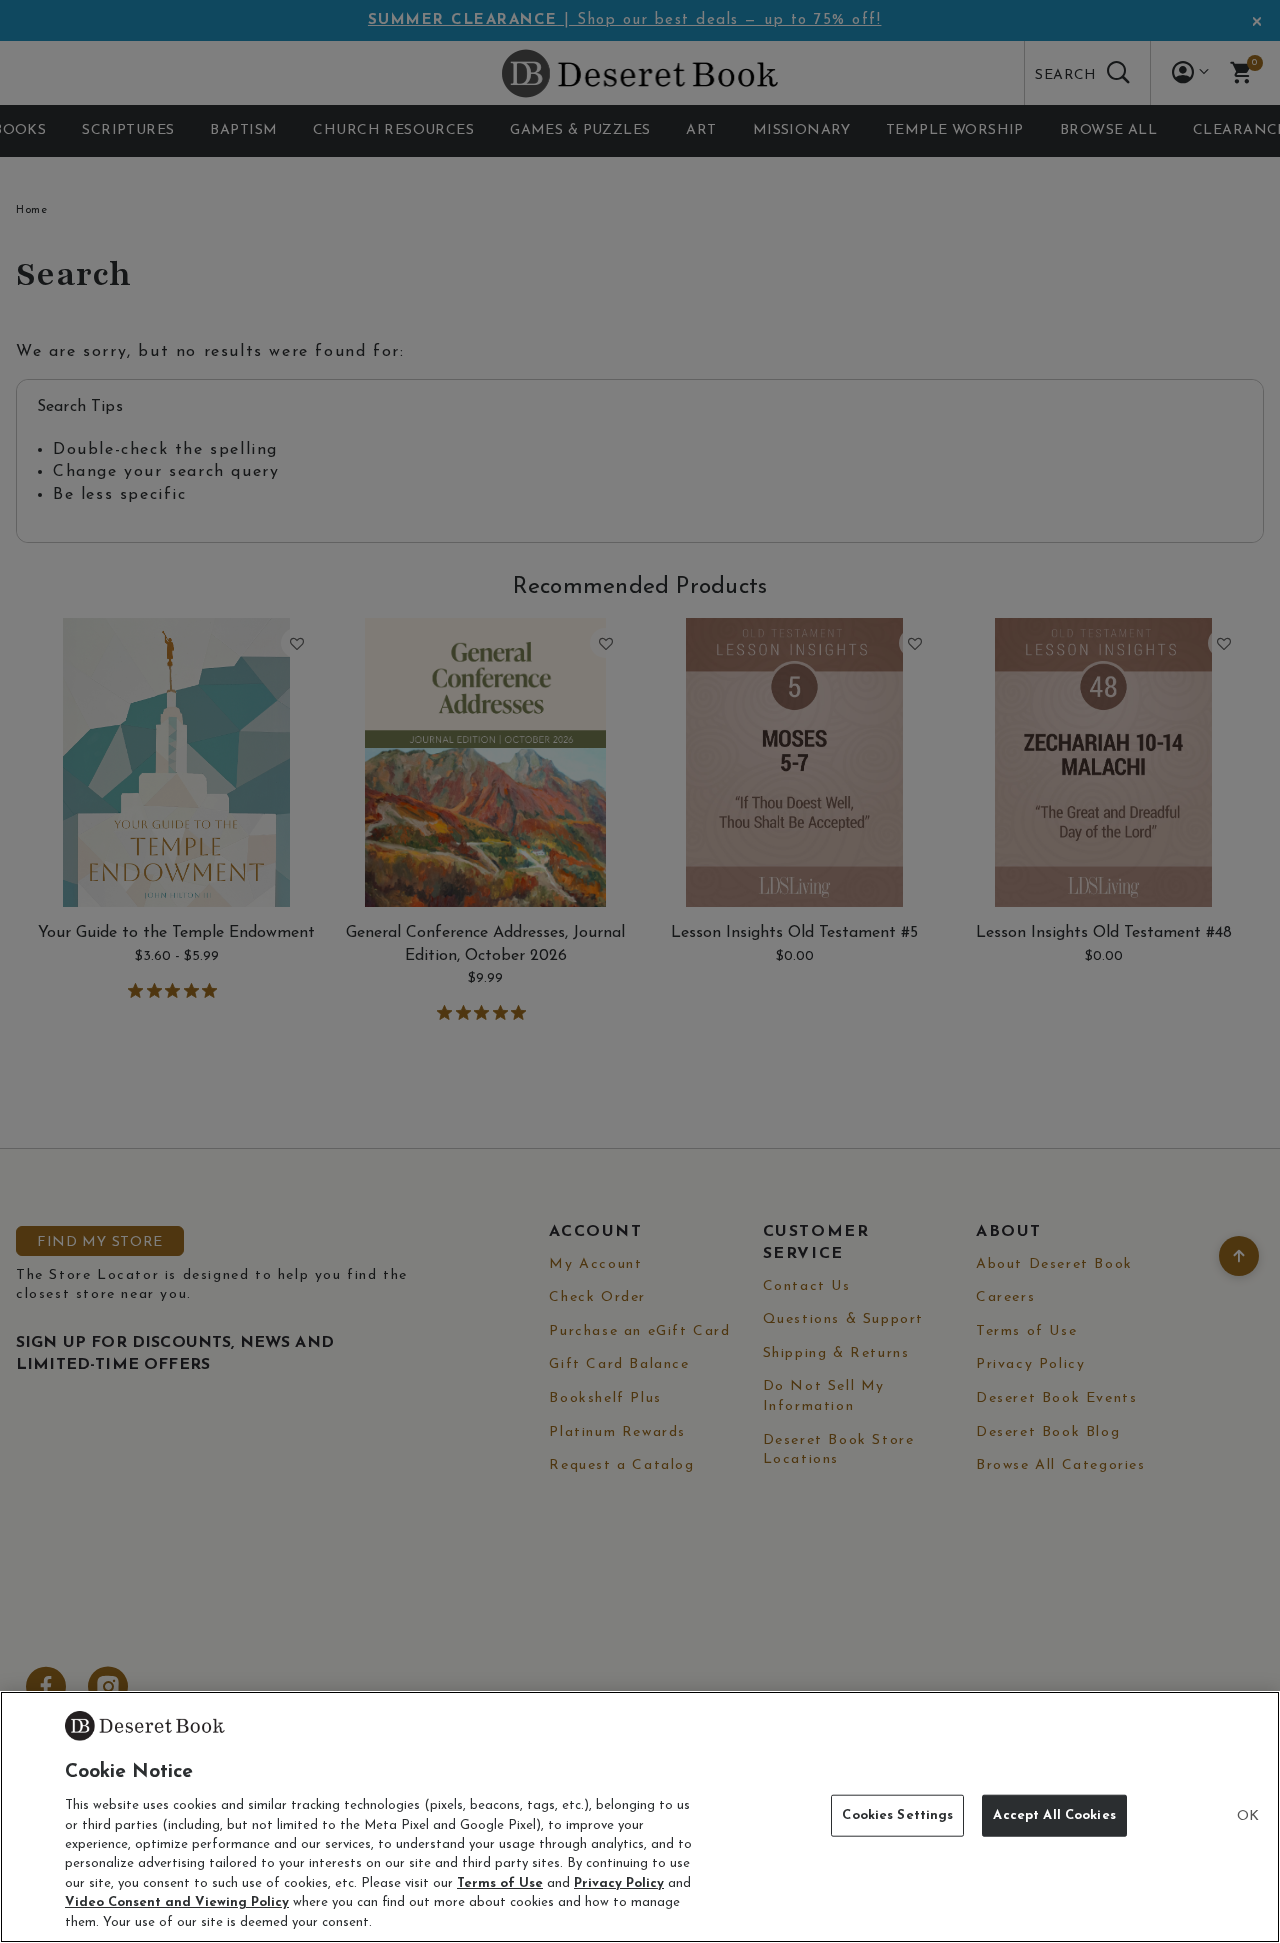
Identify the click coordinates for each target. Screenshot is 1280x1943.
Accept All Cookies (1054, 1815)
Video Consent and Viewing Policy (177, 1903)
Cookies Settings (897, 1815)
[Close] (1248, 1817)
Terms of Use (500, 1883)
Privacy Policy (619, 1883)
